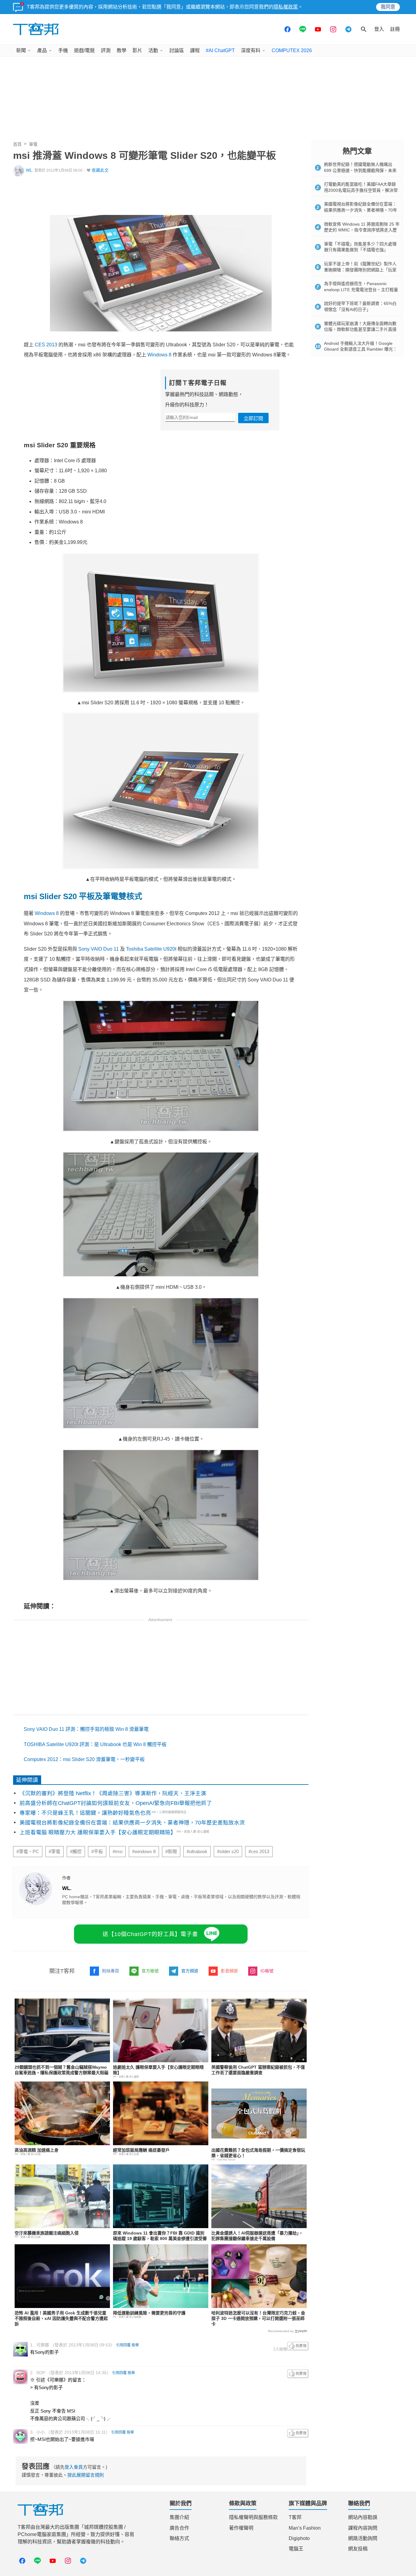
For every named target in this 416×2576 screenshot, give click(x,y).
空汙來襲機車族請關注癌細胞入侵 (47, 2233)
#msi (118, 1852)
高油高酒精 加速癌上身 (37, 2150)
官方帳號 (150, 1971)
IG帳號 (267, 1971)
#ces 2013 (259, 1852)
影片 (137, 50)
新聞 (21, 50)
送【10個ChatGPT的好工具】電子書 (150, 1934)
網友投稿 (358, 2549)
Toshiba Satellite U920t (151, 949)
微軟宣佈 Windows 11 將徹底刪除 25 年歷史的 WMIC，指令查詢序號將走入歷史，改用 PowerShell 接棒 (362, 230)
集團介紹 (179, 2517)
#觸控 (76, 1852)
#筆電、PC (28, 1852)
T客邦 (295, 2517)
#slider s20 (228, 1852)
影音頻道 (229, 1971)
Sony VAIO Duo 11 (99, 949)
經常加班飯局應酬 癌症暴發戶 (141, 2150)
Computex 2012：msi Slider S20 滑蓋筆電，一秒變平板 (84, 1759)
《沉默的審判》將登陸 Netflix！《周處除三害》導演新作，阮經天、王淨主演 (113, 1793)
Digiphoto (299, 2538)
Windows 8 (159, 355)
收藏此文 (100, 170)
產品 (42, 50)
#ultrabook (197, 1852)
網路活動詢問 (363, 2538)
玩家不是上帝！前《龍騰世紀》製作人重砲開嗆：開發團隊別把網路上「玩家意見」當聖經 (360, 270)
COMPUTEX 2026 (292, 50)
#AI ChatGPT (220, 50)
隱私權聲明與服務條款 (253, 2517)
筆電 (33, 144)
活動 (153, 50)
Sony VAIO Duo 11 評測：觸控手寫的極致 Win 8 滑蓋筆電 (86, 1729)
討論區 (177, 50)
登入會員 (74, 2467)
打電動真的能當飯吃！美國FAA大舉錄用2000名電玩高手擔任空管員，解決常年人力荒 (361, 190)
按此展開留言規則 (86, 2475)
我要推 (298, 2346)
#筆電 (55, 1852)
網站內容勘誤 (363, 2517)
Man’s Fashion (305, 2528)
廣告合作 (179, 2528)
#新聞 (171, 1852)
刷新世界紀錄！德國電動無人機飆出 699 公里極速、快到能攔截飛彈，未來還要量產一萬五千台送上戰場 (360, 170)
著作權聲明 (241, 2528)
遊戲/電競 (84, 50)
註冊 (395, 29)
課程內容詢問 (363, 2528)
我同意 (388, 7)
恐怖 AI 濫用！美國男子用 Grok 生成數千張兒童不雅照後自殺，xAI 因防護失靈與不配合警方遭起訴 (61, 2318)
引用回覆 (123, 2345)
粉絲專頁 (111, 1971)
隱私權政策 (286, 7)
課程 (195, 50)
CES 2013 (46, 345)
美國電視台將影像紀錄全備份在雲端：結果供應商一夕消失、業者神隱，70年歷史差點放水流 (132, 1823)
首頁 (17, 144)
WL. (30, 170)
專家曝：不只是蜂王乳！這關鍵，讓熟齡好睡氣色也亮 (85, 1813)
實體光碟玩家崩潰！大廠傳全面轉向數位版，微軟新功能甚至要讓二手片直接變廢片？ (360, 329)
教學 (122, 50)
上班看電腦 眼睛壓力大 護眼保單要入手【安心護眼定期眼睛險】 (98, 1832)
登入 (379, 29)
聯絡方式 (179, 2538)
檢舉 (135, 2345)
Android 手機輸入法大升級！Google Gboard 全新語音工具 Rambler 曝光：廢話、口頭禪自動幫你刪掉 (361, 349)
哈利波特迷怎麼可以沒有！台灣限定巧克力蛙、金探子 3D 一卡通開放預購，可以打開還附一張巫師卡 (258, 2318)
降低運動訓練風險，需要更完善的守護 (149, 2313)
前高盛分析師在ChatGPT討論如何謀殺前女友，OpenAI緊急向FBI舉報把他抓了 (116, 1803)
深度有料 (251, 50)
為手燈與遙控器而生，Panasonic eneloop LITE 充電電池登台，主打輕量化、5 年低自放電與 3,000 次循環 (361, 289)
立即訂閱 (253, 418)
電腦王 (296, 2549)
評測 (106, 50)
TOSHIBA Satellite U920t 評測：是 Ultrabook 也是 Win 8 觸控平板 (95, 1744)
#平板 (97, 1852)
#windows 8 (144, 1852)
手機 (63, 50)
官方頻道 (190, 1971)
